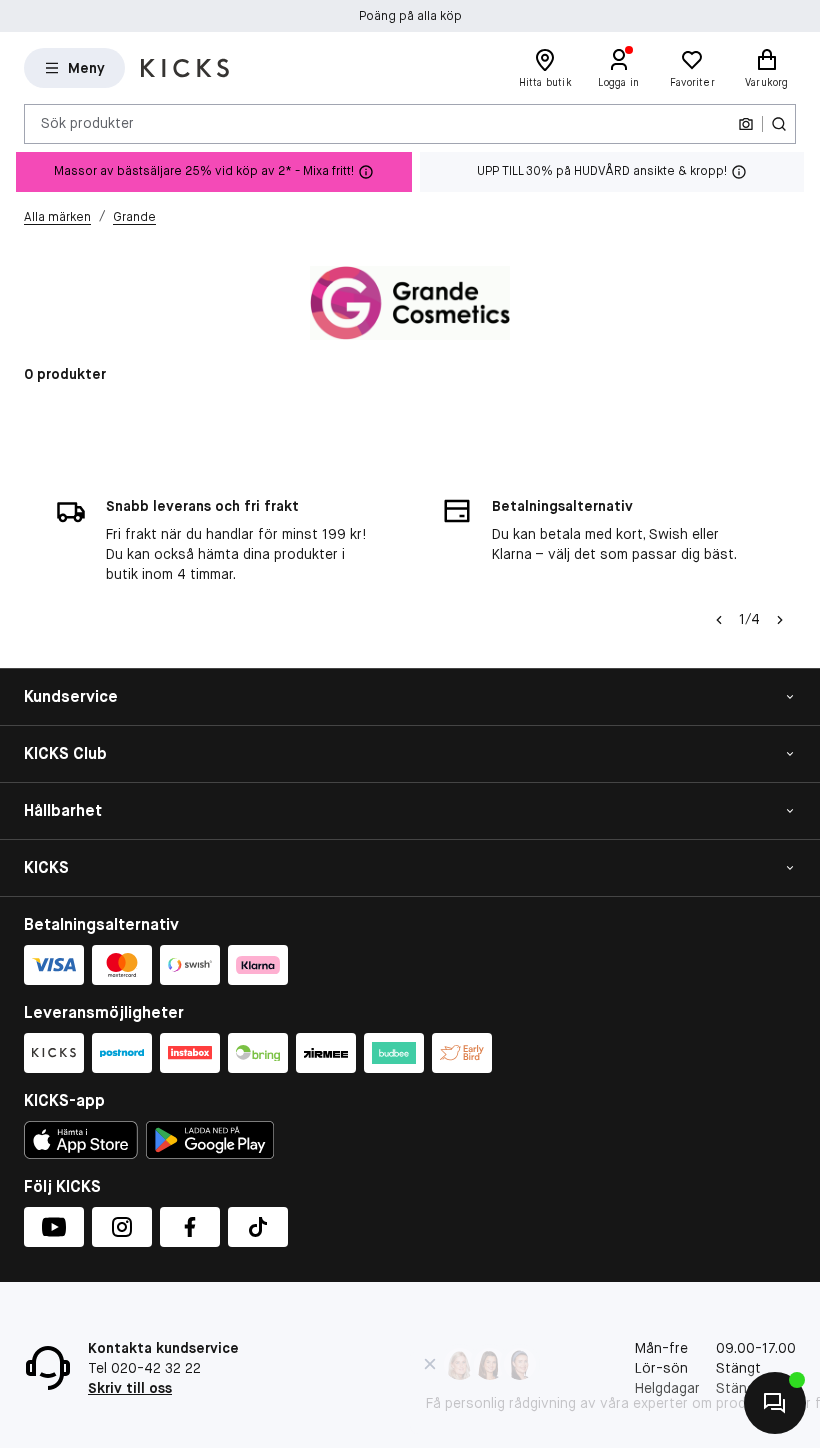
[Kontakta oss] (775, 1403)
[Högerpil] (780, 620)
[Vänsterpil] (719, 620)
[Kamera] (746, 124)
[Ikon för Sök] (779, 124)
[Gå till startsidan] (185, 68)
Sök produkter (87, 123)
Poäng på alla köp (410, 16)
